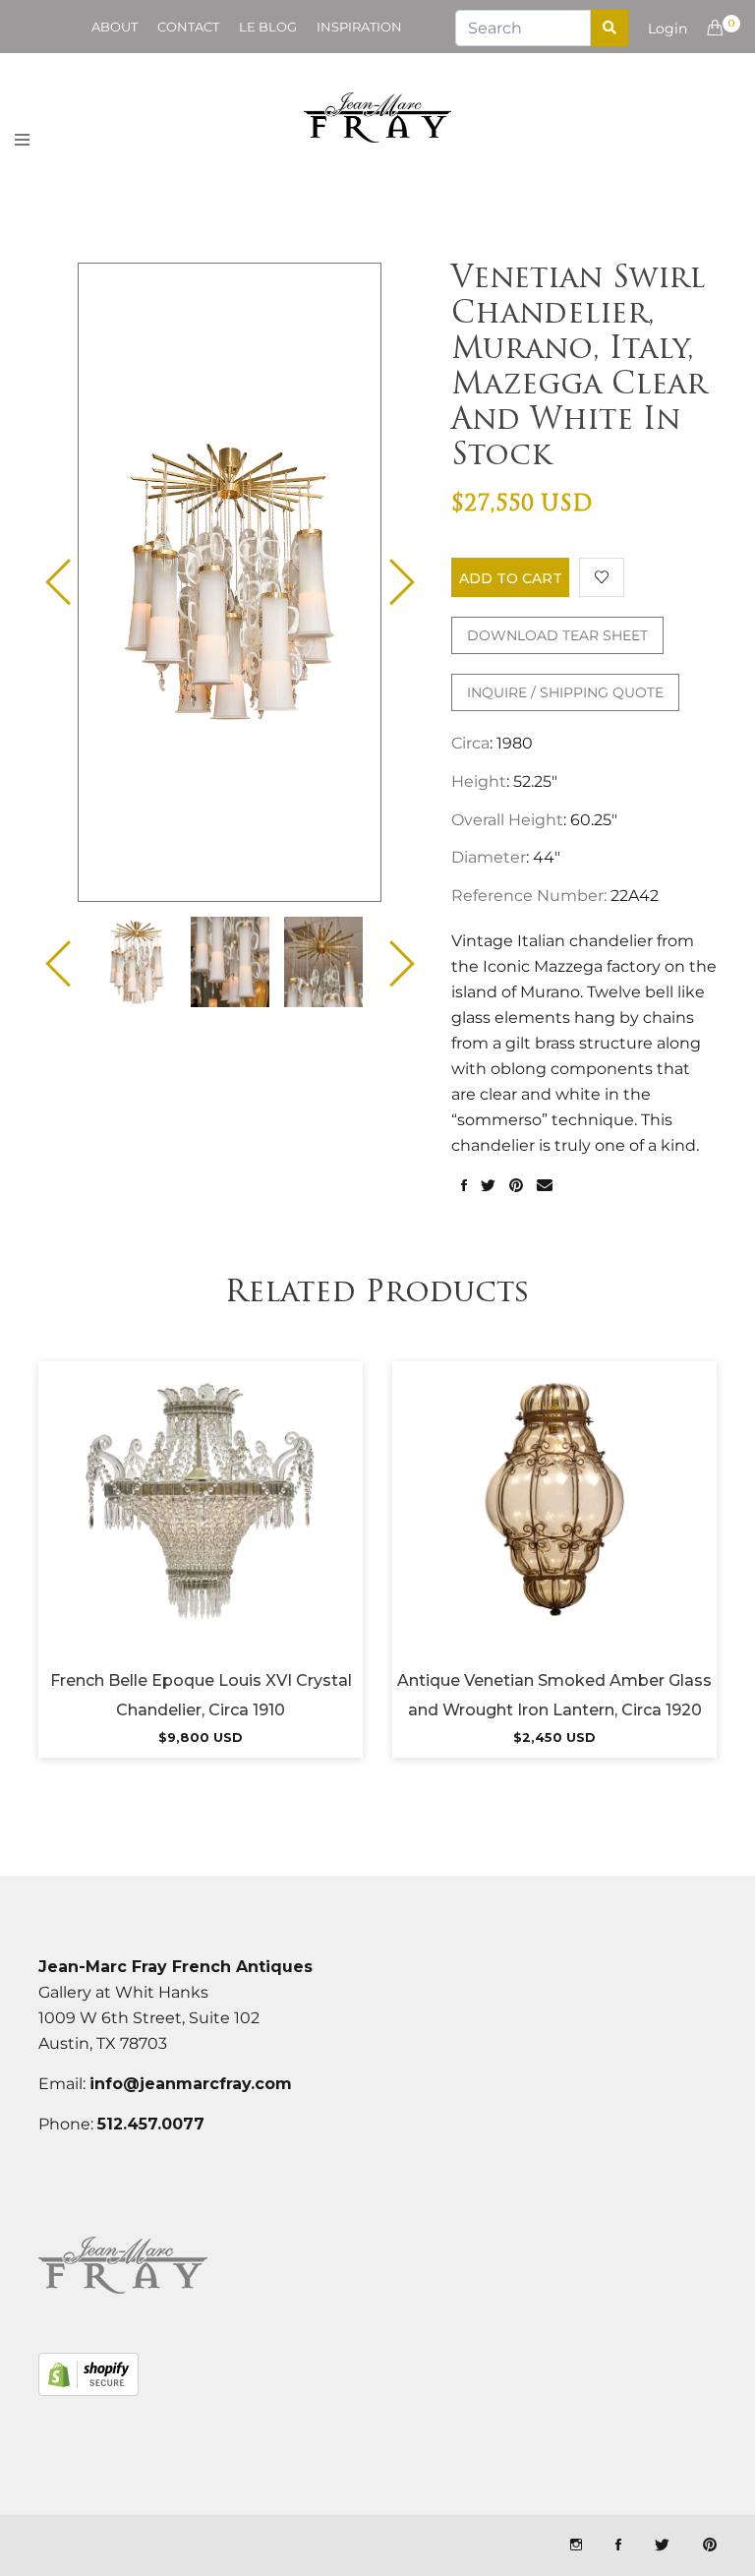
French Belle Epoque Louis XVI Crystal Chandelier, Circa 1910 (201, 1695)
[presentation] (137, 962)
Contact (188, 27)
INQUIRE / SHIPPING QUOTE (565, 692)
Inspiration (359, 27)
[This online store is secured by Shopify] (88, 2374)
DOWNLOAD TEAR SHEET (557, 635)
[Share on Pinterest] (516, 1186)
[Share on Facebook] (464, 1186)
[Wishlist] (602, 577)
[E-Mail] (545, 1186)
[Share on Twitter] (488, 1186)
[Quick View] (254, 1524)
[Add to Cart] (201, 1524)
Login (668, 29)
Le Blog (268, 27)
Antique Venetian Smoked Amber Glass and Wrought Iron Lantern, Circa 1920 (554, 1695)
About (115, 27)
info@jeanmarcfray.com (191, 2084)
